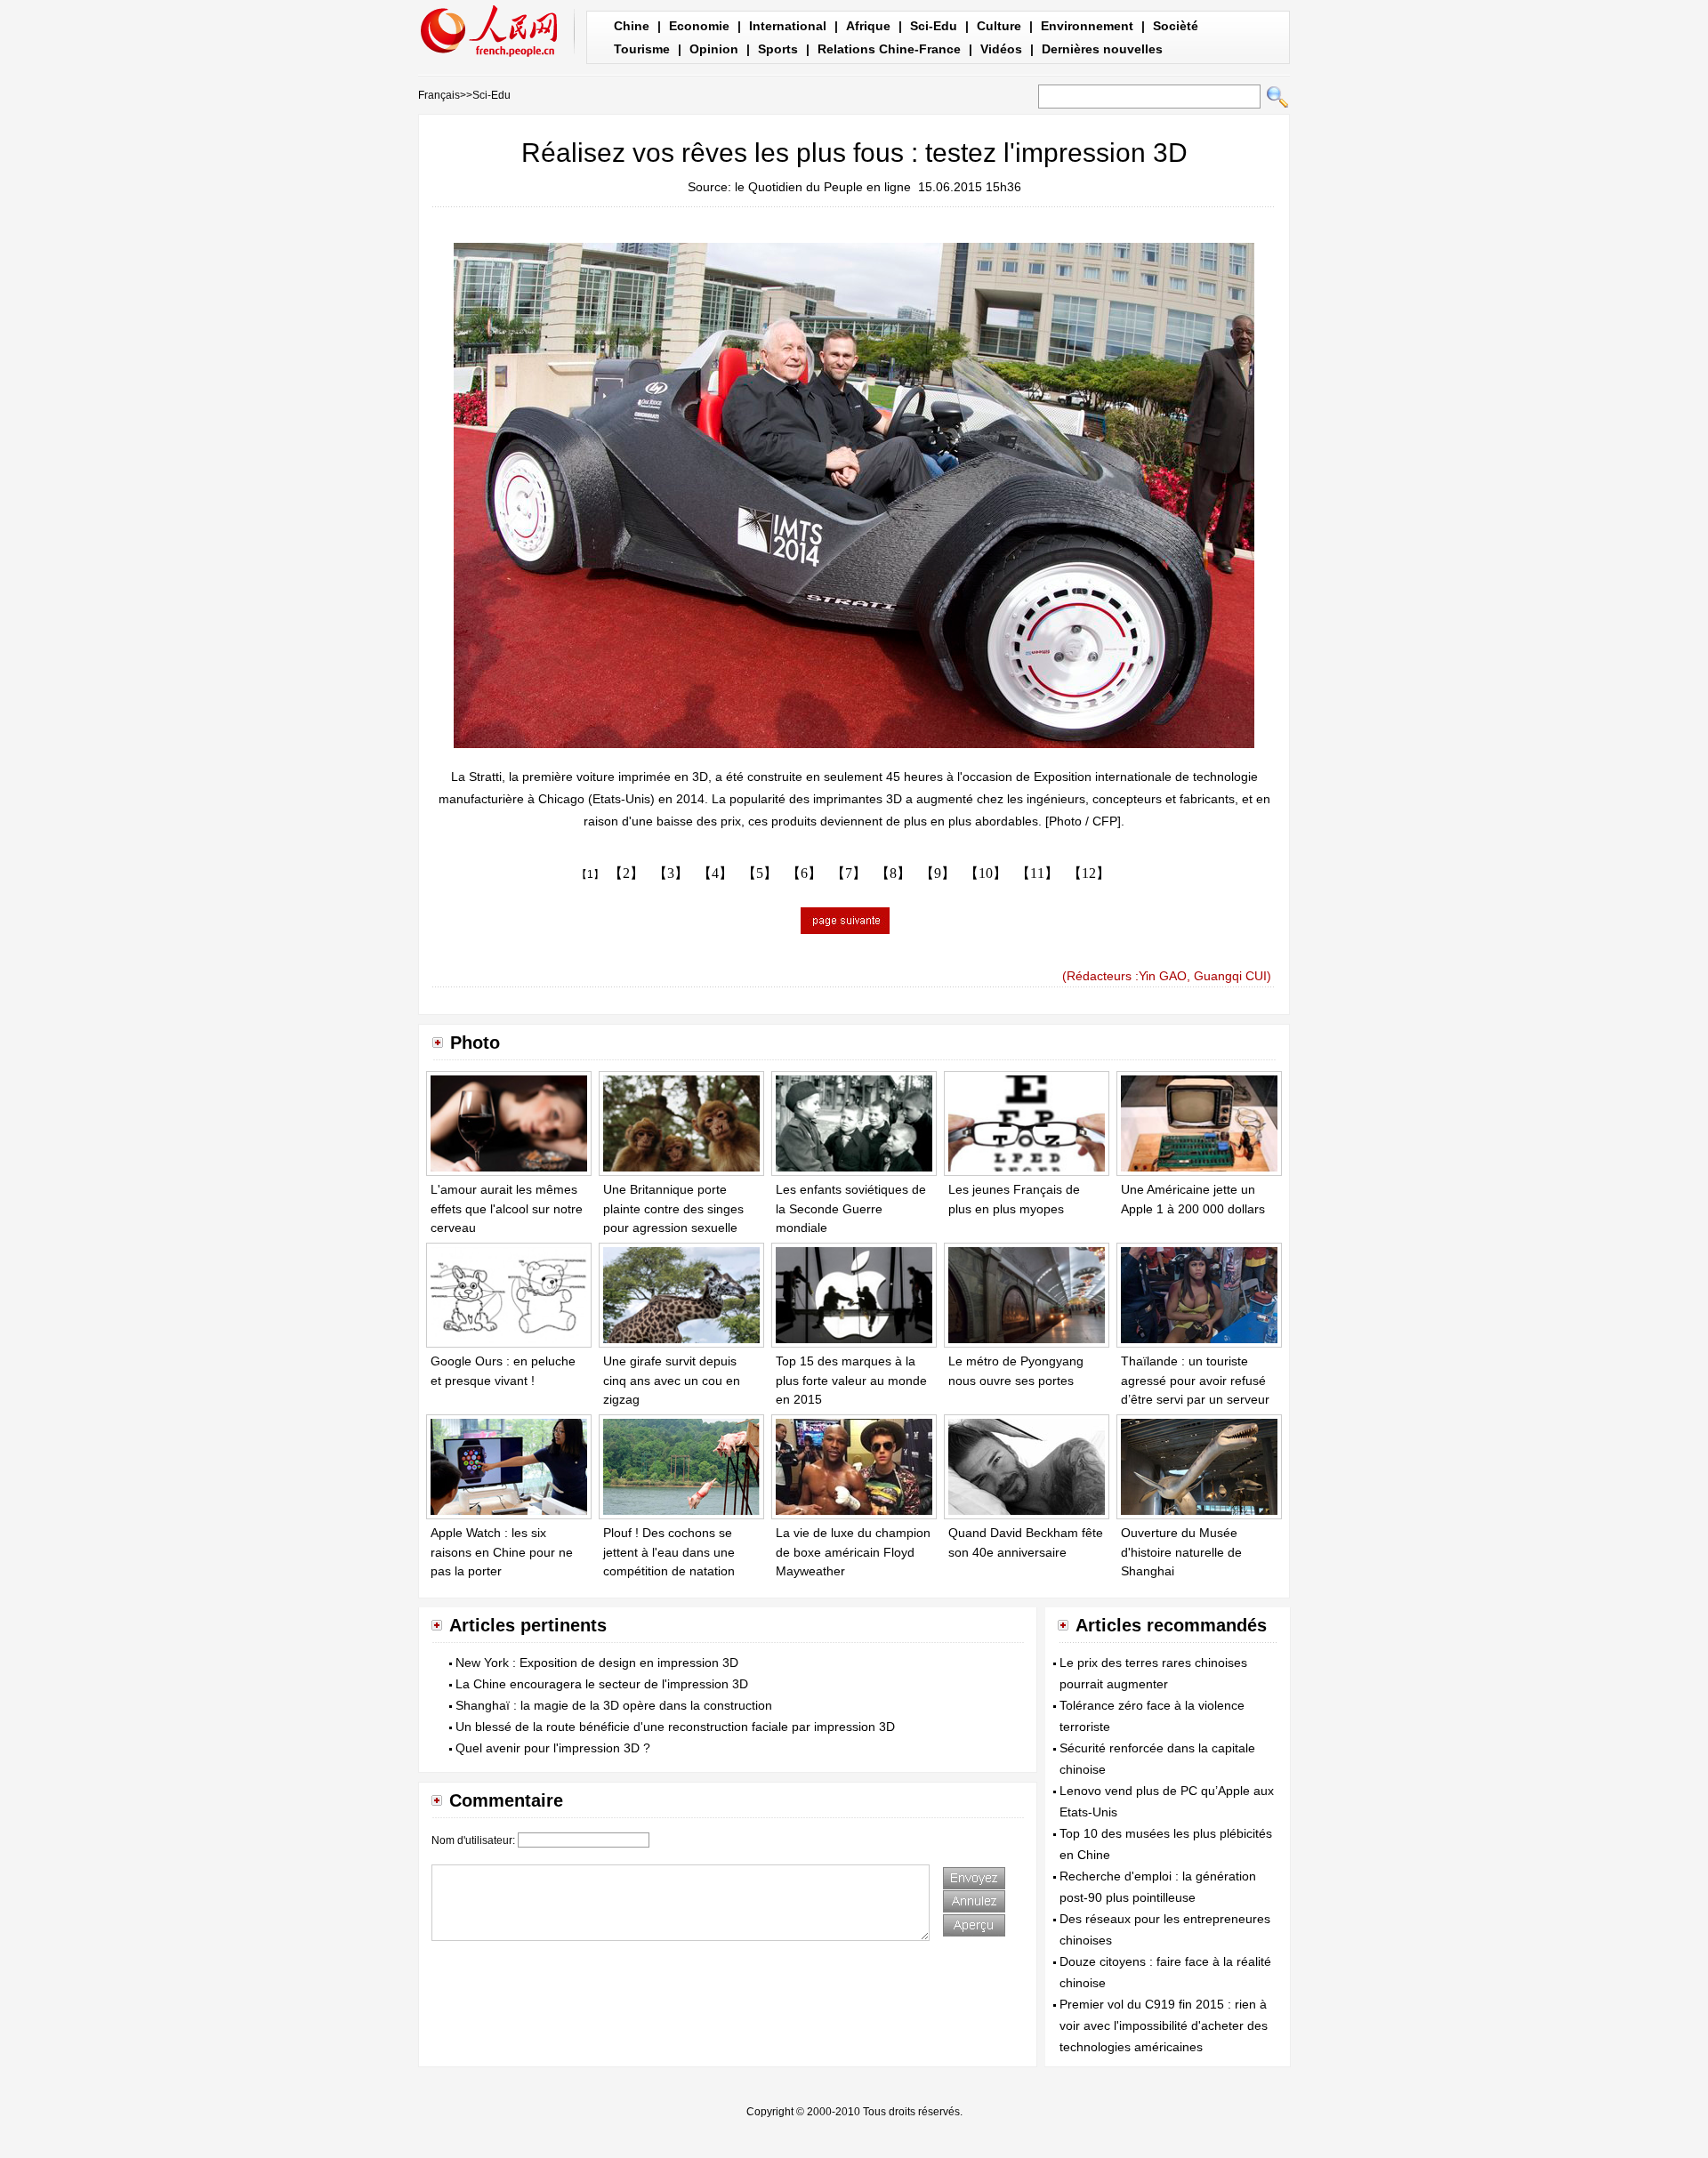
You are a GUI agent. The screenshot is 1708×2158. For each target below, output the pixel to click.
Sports (778, 49)
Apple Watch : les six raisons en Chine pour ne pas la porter (502, 1552)
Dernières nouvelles (1102, 49)
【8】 (893, 873)
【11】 (1037, 873)
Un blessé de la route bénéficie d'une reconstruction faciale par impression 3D (675, 1727)
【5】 (760, 873)
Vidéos (1001, 49)
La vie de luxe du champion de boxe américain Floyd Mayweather (853, 1552)
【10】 (986, 873)
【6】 (804, 873)
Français (439, 95)
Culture (999, 26)
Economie (699, 26)
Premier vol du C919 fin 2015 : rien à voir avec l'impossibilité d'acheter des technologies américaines (1164, 2025)
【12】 (1089, 873)
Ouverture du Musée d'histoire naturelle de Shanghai (1181, 1552)
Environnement (1087, 26)
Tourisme (642, 49)
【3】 (671, 873)
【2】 (626, 873)
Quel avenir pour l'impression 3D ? (553, 1748)
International (788, 26)
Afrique (868, 26)
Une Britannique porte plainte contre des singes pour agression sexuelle (673, 1208)
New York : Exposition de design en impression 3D (597, 1663)
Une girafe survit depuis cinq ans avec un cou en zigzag (672, 1380)
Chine (632, 26)
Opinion (714, 49)
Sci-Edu (934, 26)
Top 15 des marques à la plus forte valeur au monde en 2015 (851, 1380)
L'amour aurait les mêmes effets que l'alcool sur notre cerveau (507, 1208)
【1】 (590, 874)
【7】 (849, 873)
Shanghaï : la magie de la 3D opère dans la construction (614, 1705)
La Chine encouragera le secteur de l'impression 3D (602, 1684)
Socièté (1176, 26)
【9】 (938, 873)
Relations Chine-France (889, 49)
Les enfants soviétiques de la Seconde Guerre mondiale (851, 1208)
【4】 (715, 873)
